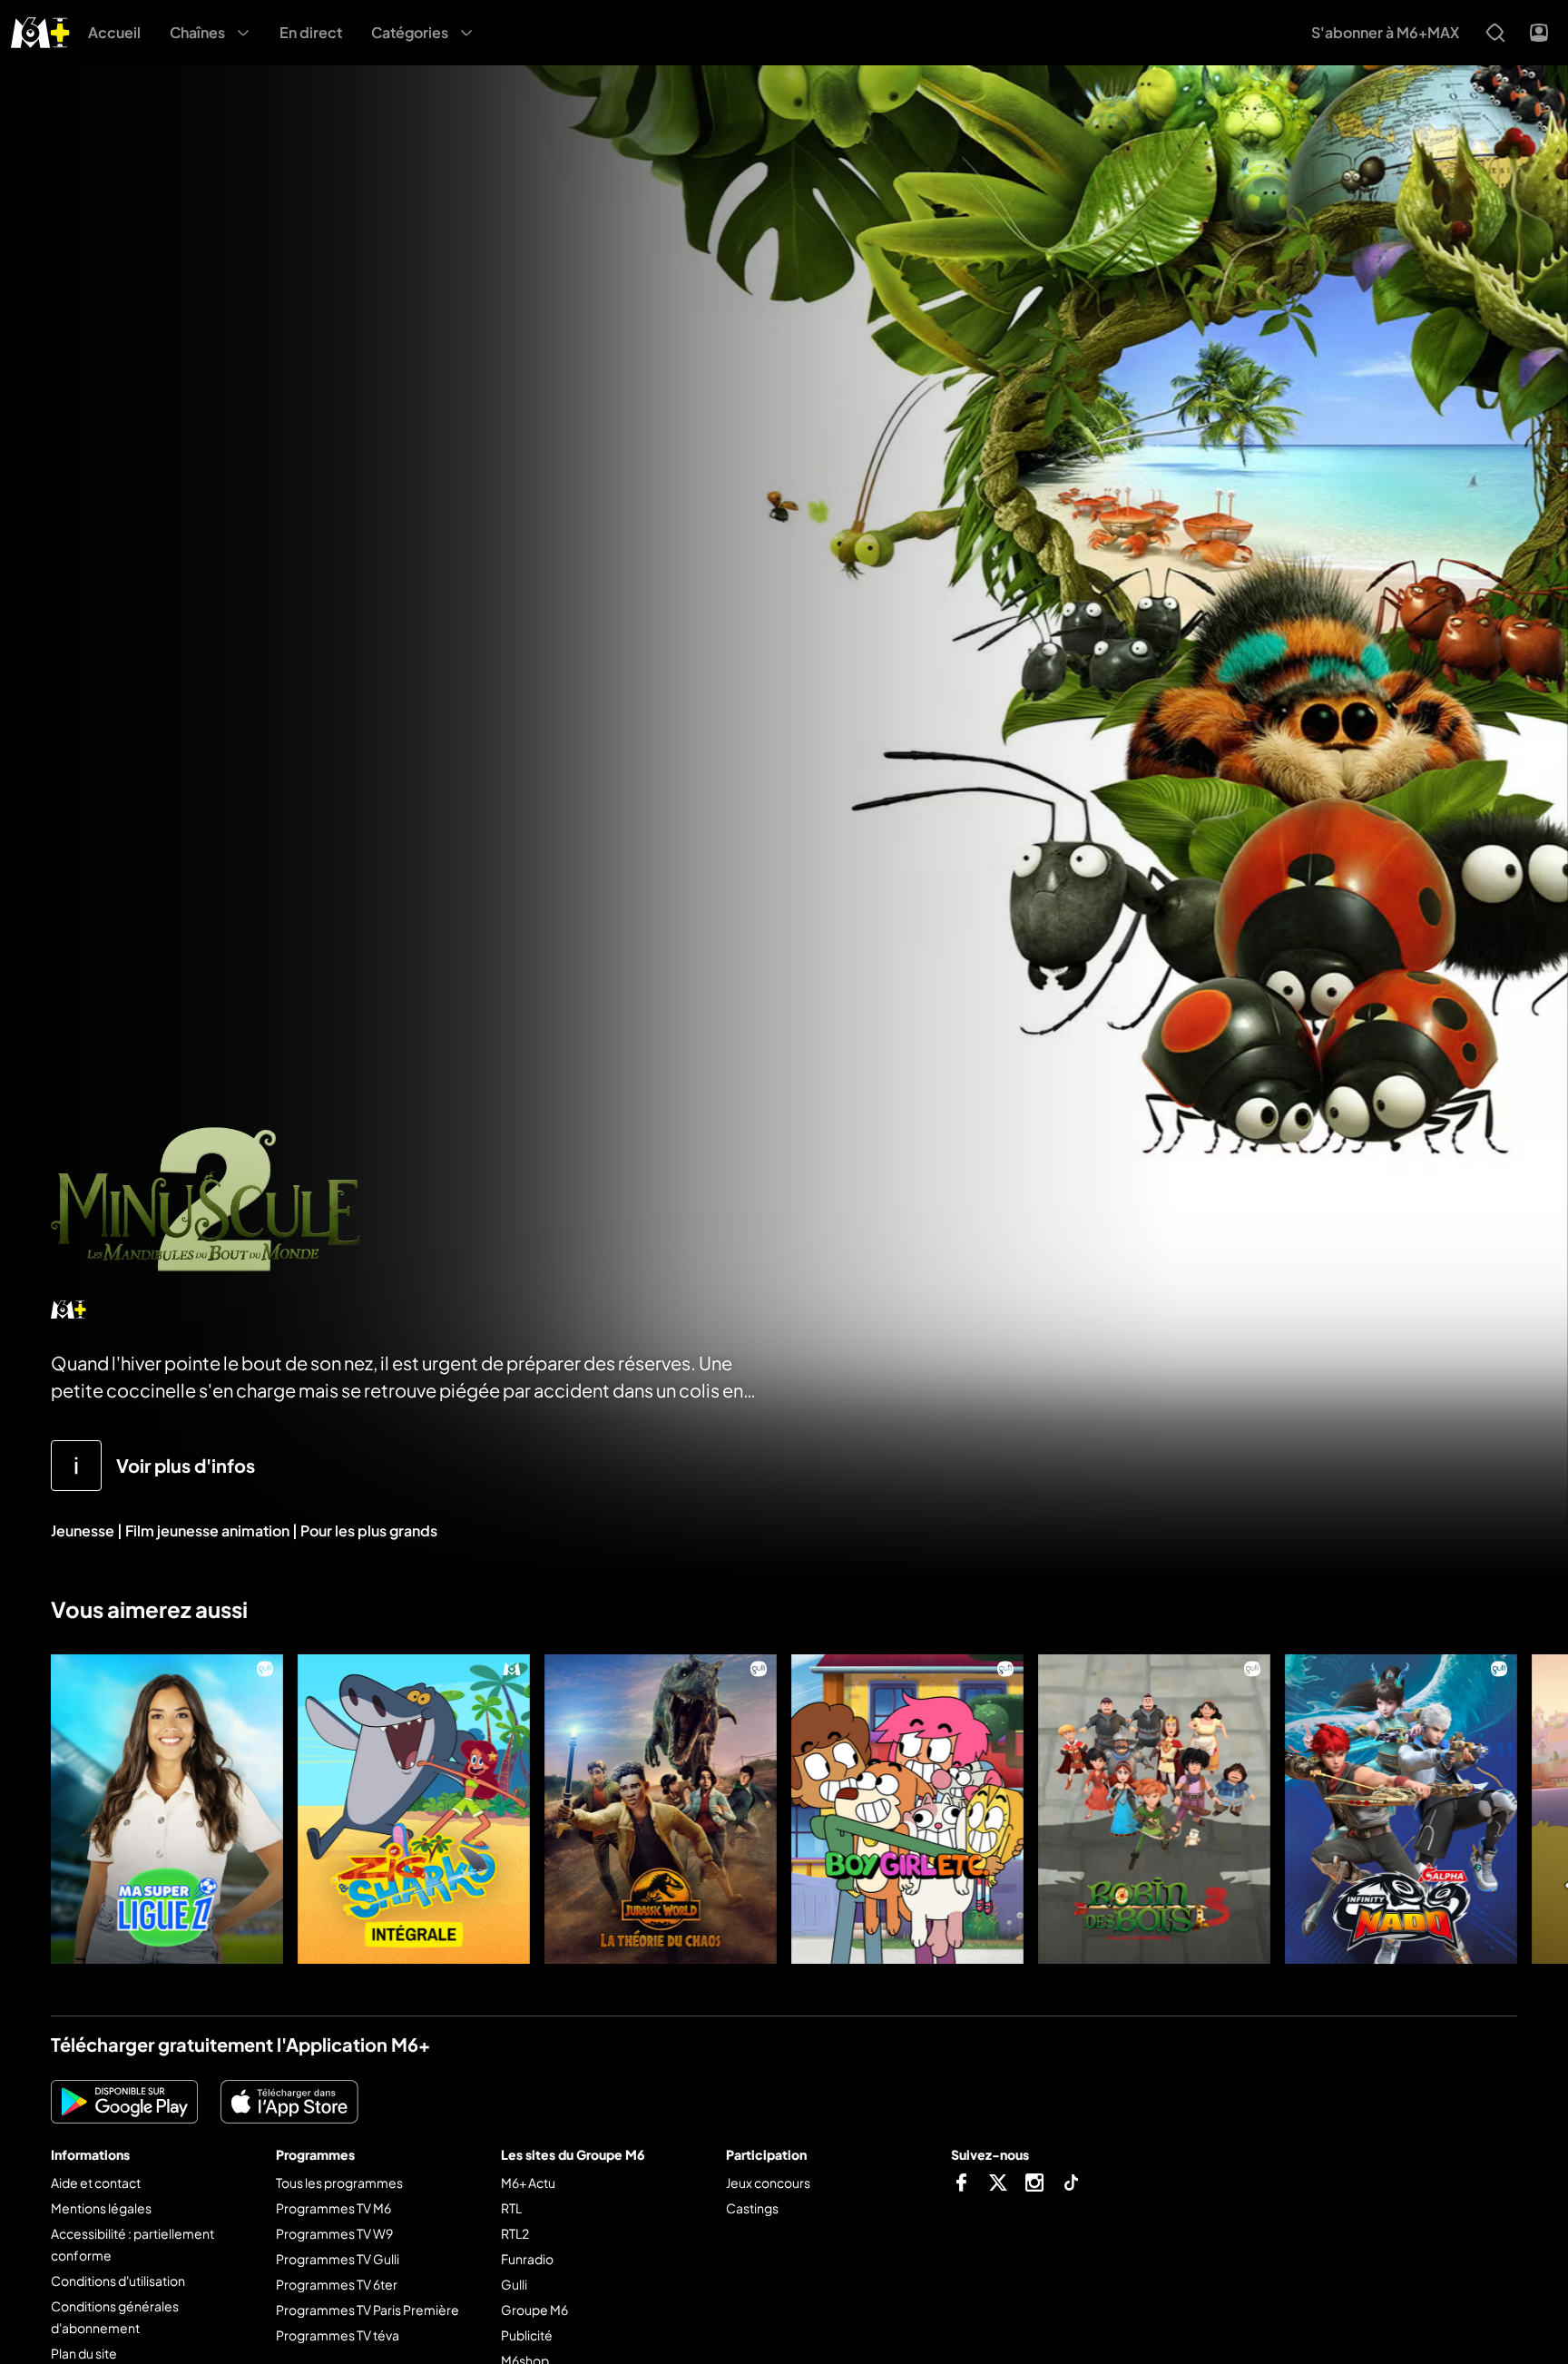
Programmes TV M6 (333, 2208)
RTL (511, 2208)
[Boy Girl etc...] (907, 1809)
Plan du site (84, 2353)
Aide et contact (96, 2183)
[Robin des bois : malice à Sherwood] (1154, 1809)
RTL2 (515, 2233)
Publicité (527, 2335)
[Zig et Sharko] (414, 1809)
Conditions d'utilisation (118, 2281)
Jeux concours (768, 2183)
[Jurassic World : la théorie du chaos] (661, 1809)
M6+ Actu (528, 2183)
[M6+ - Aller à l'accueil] (40, 30)
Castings (752, 2208)
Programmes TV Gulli (338, 2259)
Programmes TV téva (338, 2335)
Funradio (527, 2259)
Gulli (514, 2284)
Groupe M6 (534, 2310)
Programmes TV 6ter (337, 2284)
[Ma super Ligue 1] (167, 1809)
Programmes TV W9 (334, 2233)
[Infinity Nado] (1401, 1809)
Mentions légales (101, 2208)
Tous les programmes (339, 2183)
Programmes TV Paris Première (367, 2310)
